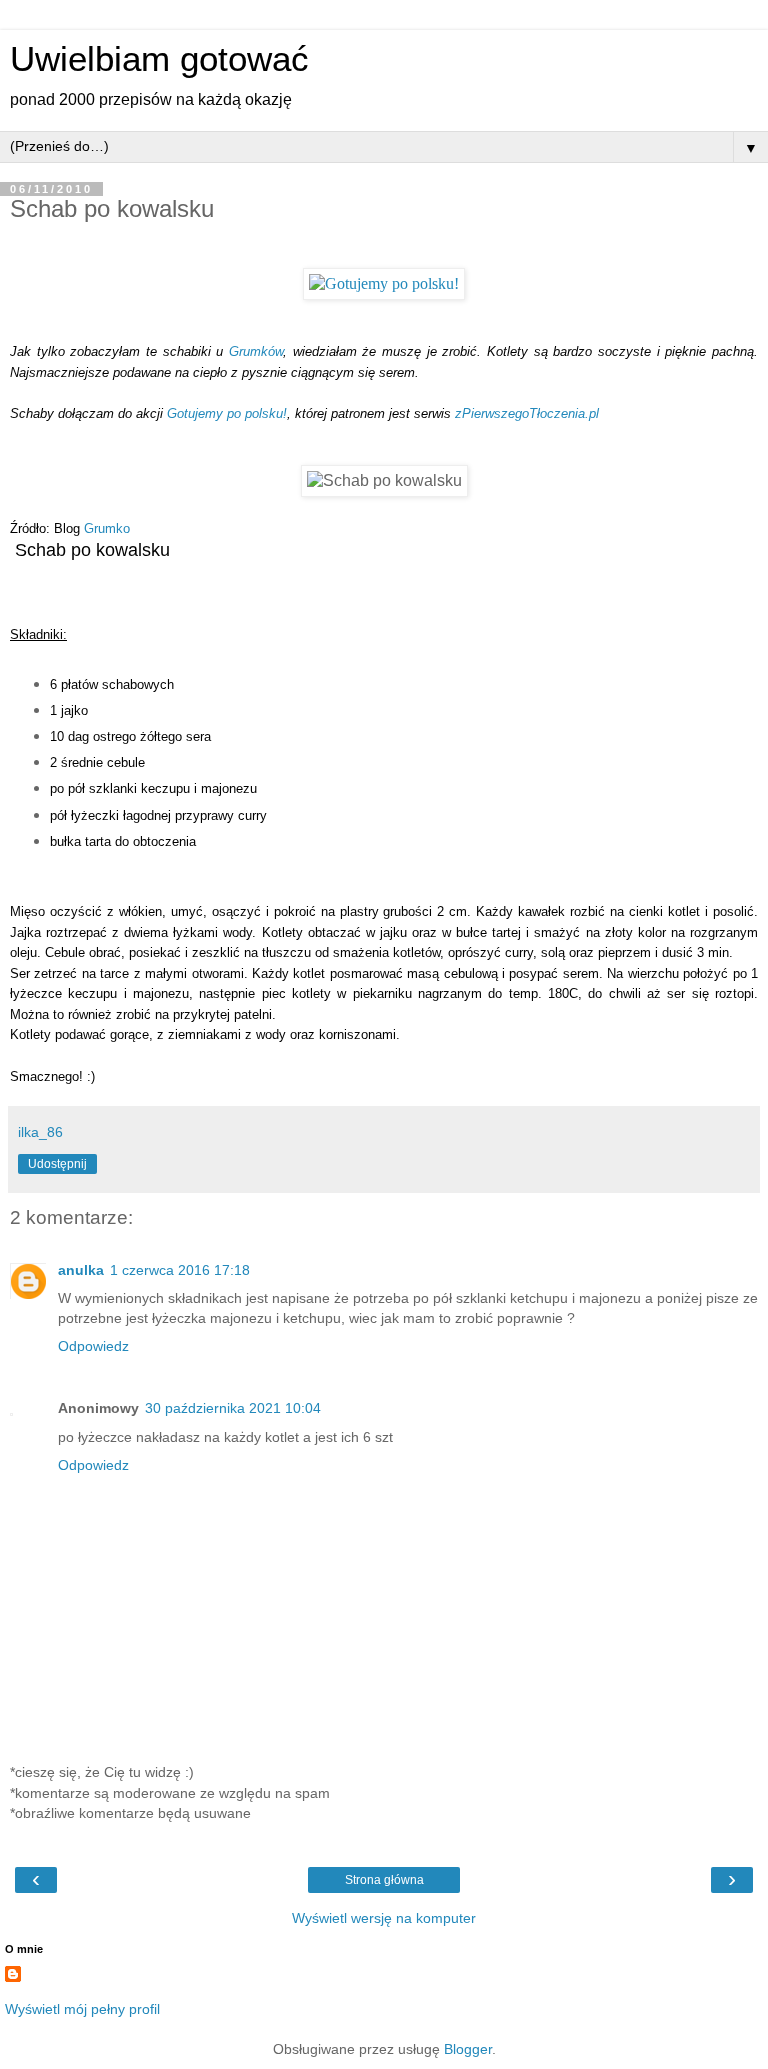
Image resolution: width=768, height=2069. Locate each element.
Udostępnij (57, 1164)
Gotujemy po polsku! (227, 413)
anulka (81, 1270)
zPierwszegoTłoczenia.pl (527, 413)
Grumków (256, 351)
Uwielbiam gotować (159, 59)
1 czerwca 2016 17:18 (180, 1270)
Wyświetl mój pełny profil (82, 2009)
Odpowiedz (93, 1346)
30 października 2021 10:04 (233, 1408)
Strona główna (384, 1880)
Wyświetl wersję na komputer (384, 1918)
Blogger (468, 2049)
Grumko (107, 528)
